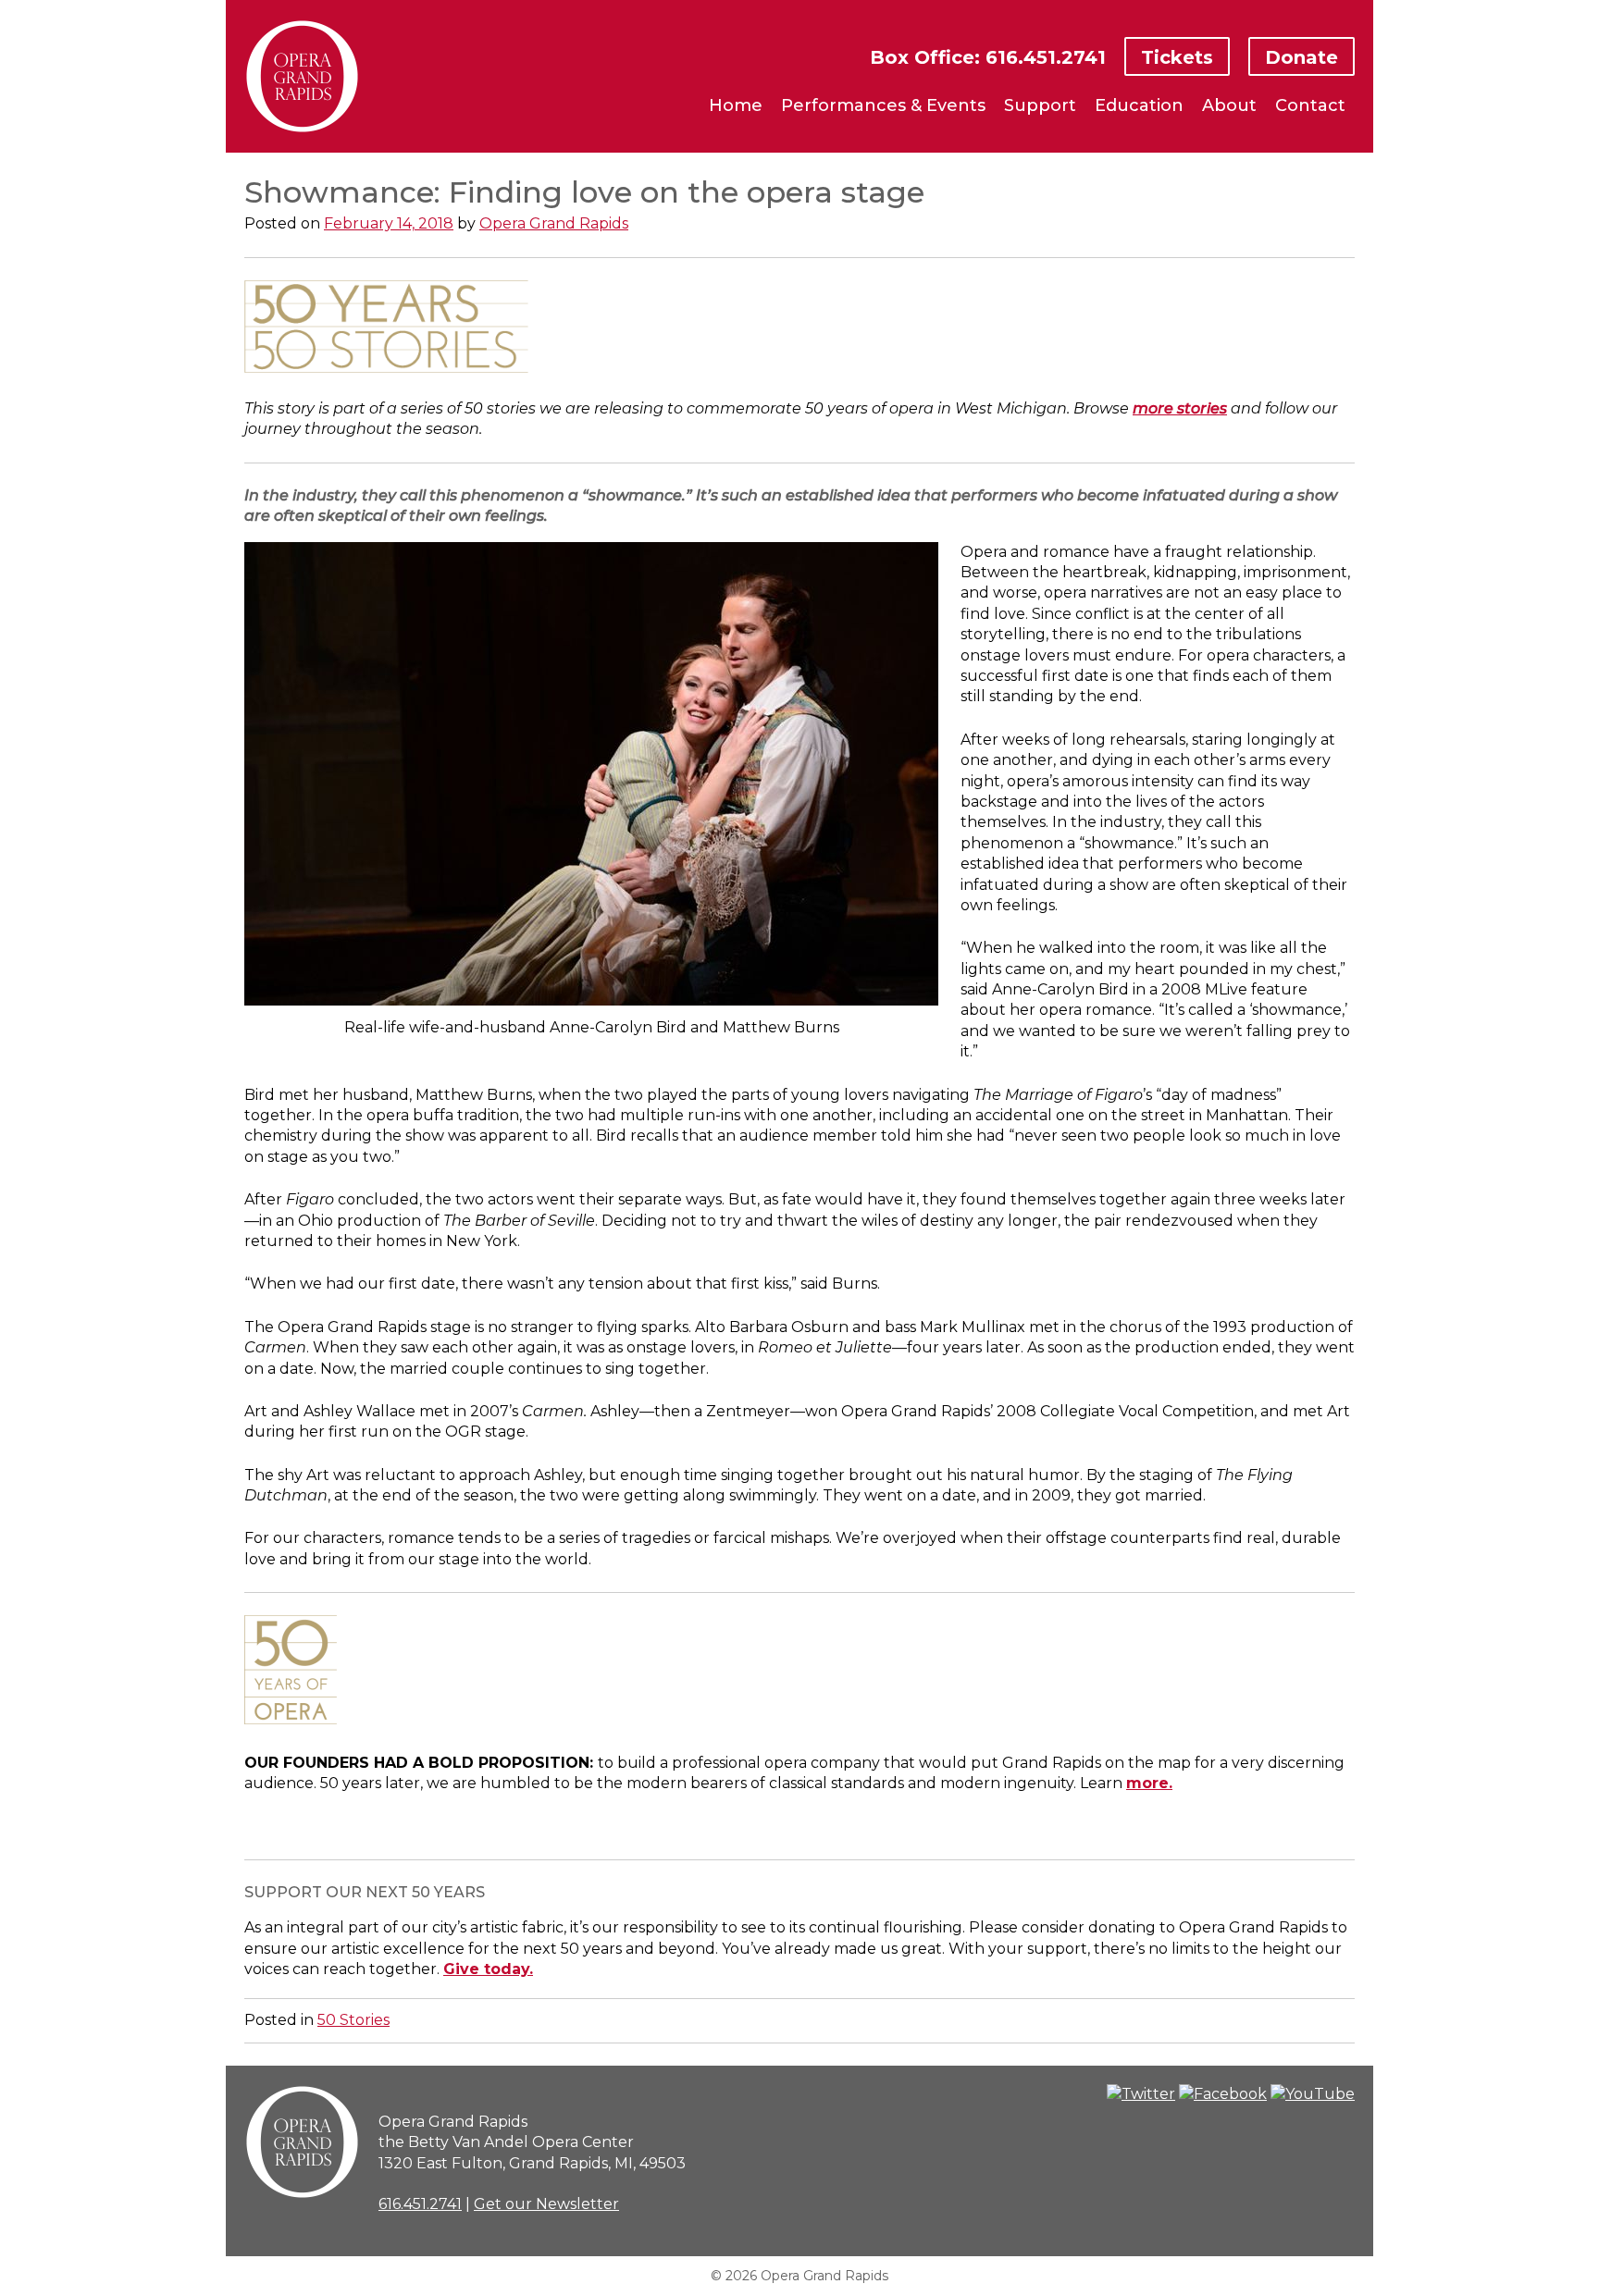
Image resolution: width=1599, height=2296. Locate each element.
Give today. (488, 1969)
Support (1040, 105)
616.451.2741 (420, 2204)
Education (1139, 105)
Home (736, 105)
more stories (1180, 408)
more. (1149, 1783)
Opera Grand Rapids (554, 223)
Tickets (1177, 57)
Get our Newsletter (546, 2204)
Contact (1310, 105)
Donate (1302, 57)
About (1229, 105)
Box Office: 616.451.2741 (988, 57)
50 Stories (353, 2020)
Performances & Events (883, 105)
